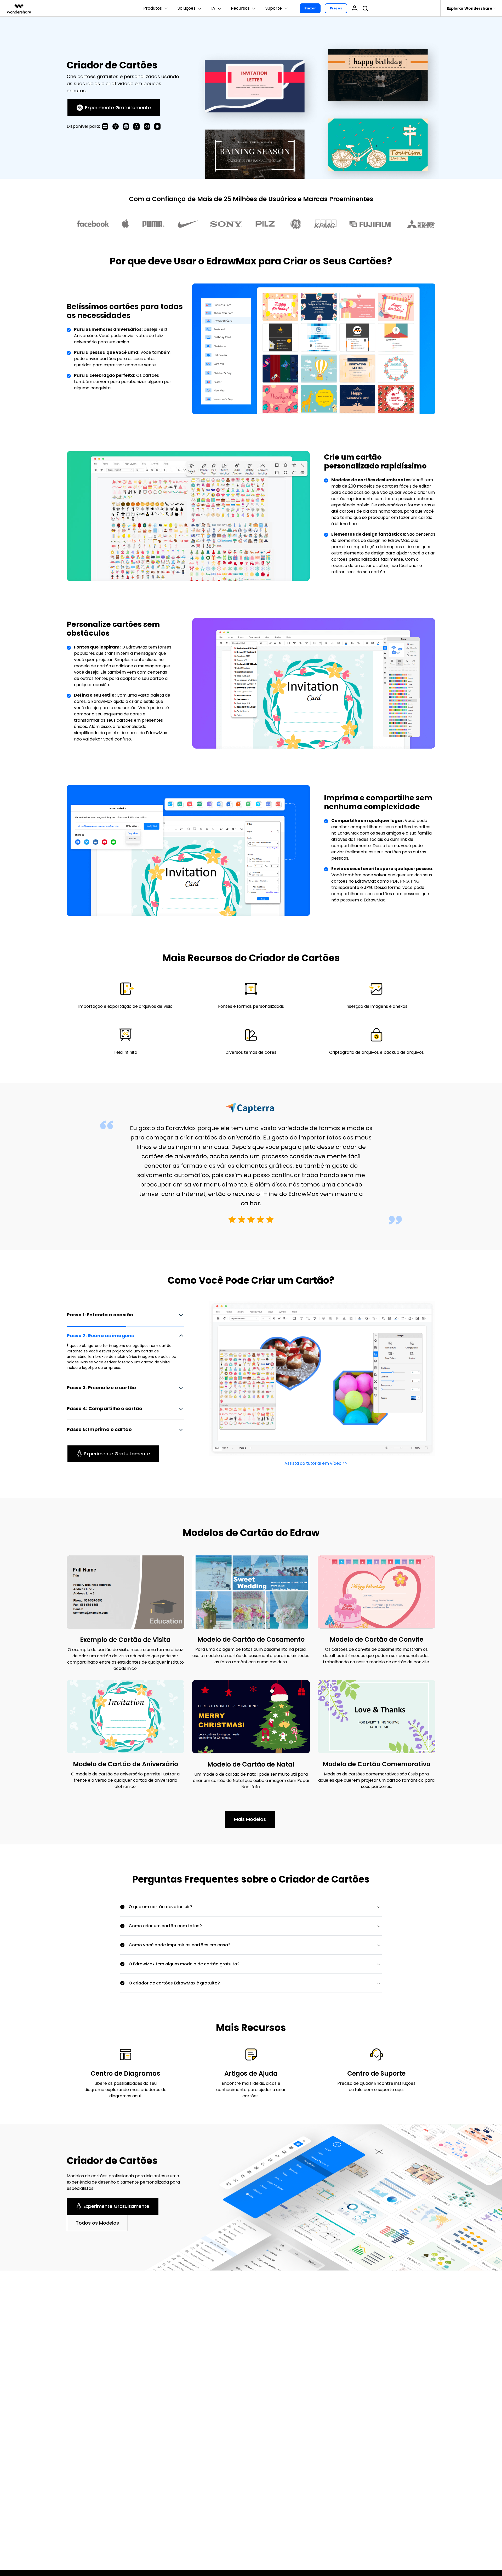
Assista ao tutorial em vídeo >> (316, 1463)
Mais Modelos (250, 1819)
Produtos (153, 8)
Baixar (310, 8)
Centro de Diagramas (125, 2073)
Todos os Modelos (97, 2223)
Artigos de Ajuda (251, 2073)
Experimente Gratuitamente (118, 108)
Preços (336, 8)
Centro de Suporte (376, 2073)
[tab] (125, 1318)
